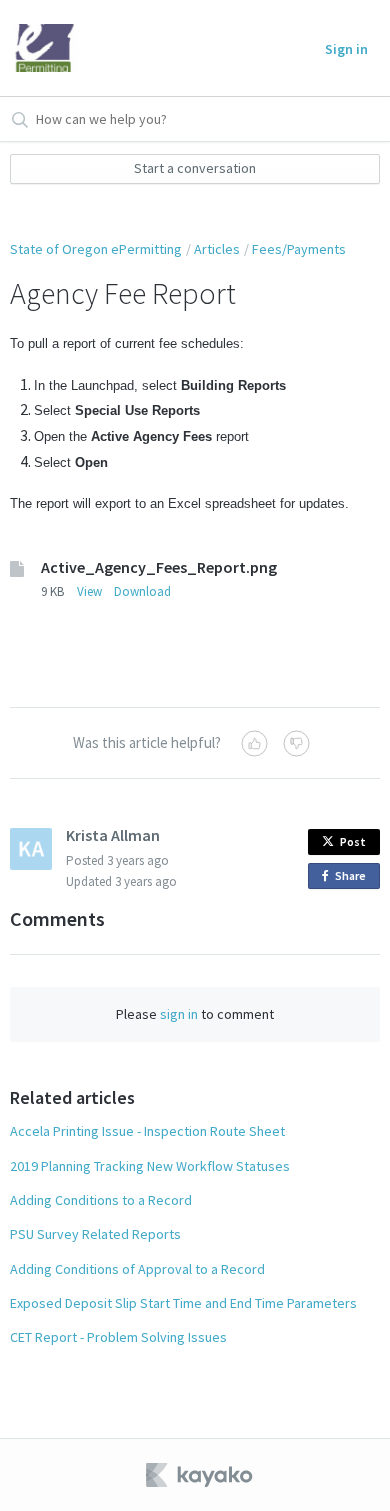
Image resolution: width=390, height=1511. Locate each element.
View (89, 591)
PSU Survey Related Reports (95, 1234)
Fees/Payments (299, 249)
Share (354, 878)
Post (353, 841)
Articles (217, 249)
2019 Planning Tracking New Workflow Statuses (150, 1166)
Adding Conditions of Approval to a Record (137, 1269)
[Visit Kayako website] (201, 1475)
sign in (179, 1014)
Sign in (346, 49)
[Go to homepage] (45, 48)
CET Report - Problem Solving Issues (118, 1337)
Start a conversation (195, 168)
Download (142, 591)
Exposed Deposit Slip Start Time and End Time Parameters (183, 1303)
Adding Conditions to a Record (101, 1200)
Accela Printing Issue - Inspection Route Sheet (147, 1131)
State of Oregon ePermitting (96, 249)
